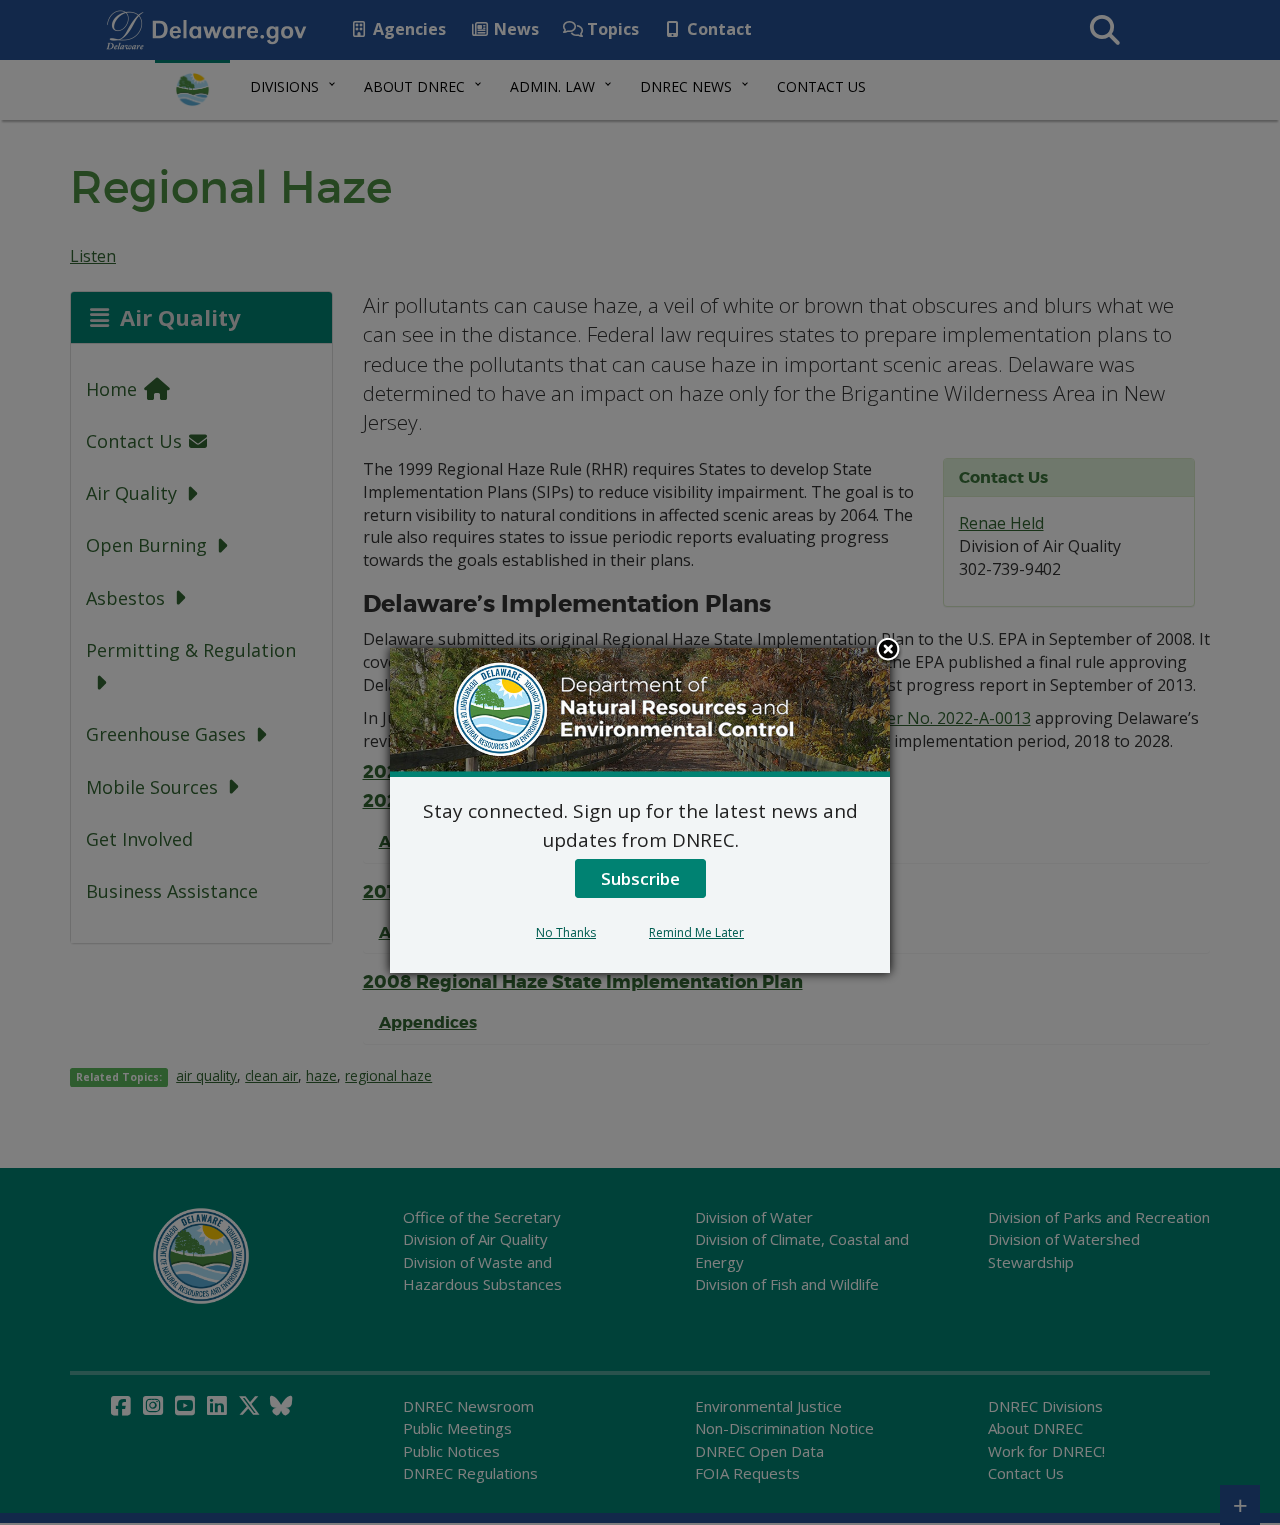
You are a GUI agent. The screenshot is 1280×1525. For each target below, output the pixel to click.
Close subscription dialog (888, 651)
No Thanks (566, 932)
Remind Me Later (696, 932)
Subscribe (640, 878)
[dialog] (640, 810)
